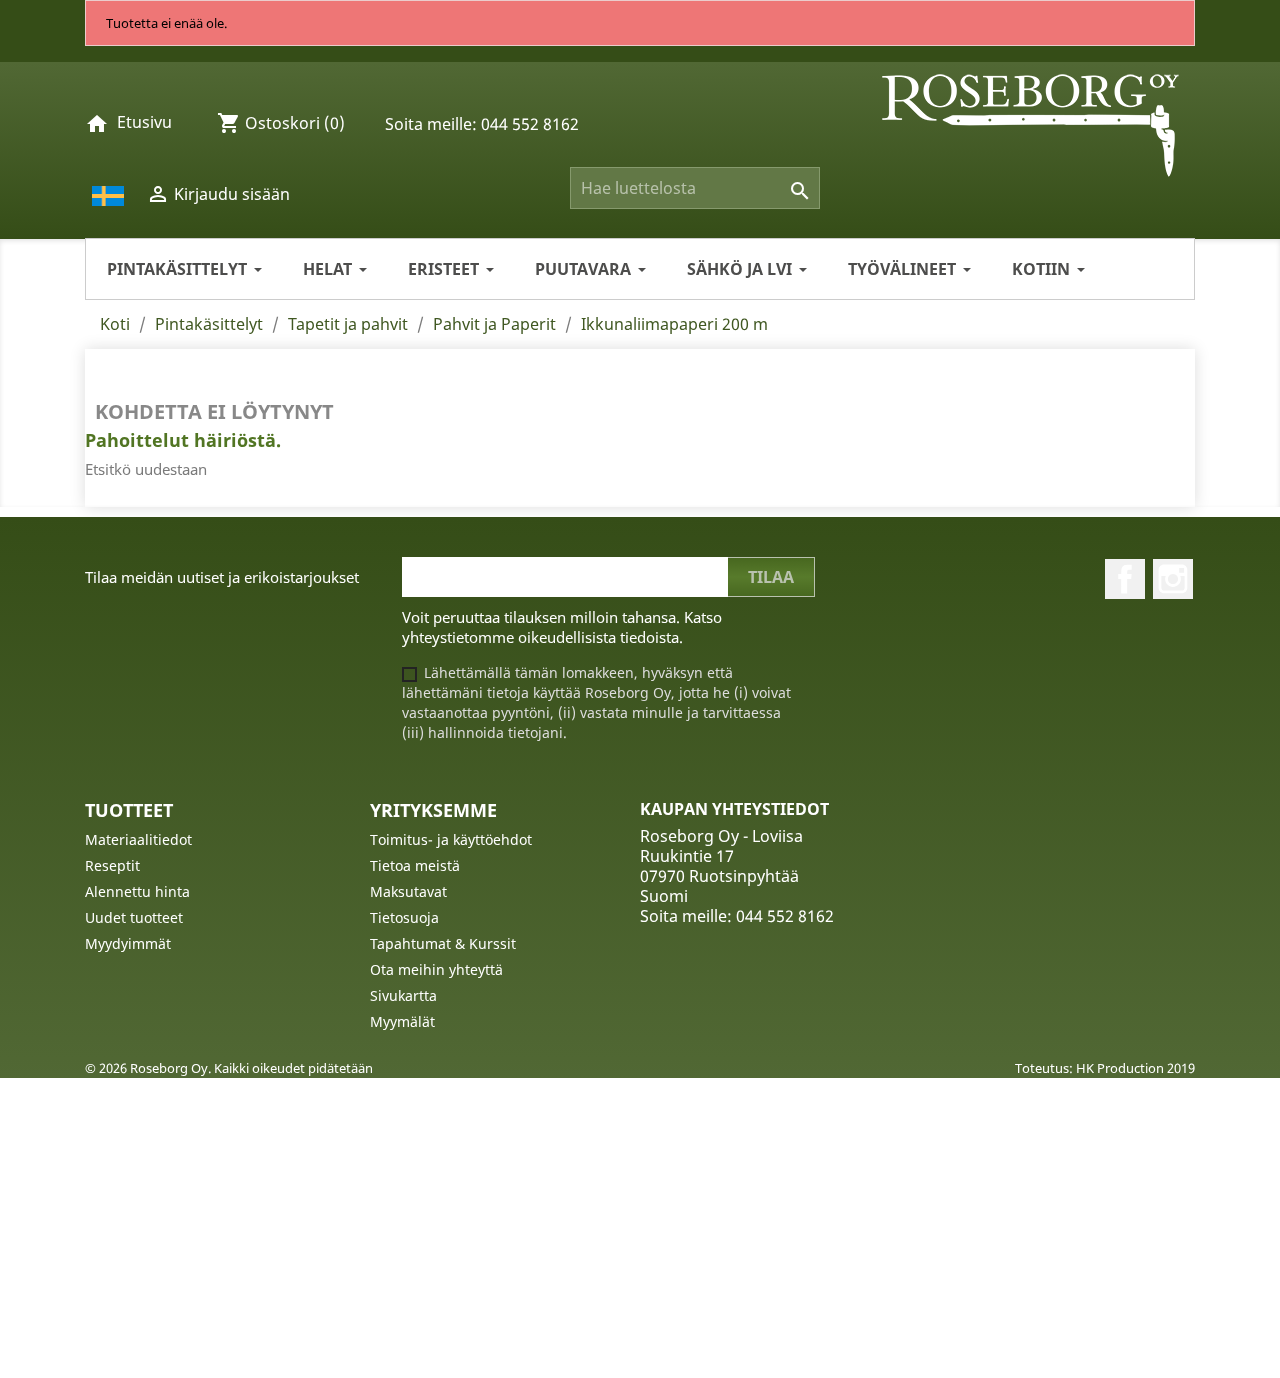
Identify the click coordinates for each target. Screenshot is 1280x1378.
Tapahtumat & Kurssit (443, 943)
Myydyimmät (128, 943)
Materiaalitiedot (138, 839)
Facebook (1125, 579)
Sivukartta (403, 995)
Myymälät (402, 1021)
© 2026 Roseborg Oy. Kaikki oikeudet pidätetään (229, 1068)
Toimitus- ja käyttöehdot (451, 839)
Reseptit (112, 865)
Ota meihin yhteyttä (436, 969)
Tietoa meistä (415, 865)
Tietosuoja (404, 917)
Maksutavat (408, 891)
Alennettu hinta (137, 891)
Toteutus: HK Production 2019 (1105, 1068)
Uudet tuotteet (134, 917)
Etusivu (144, 122)
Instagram (1173, 579)
